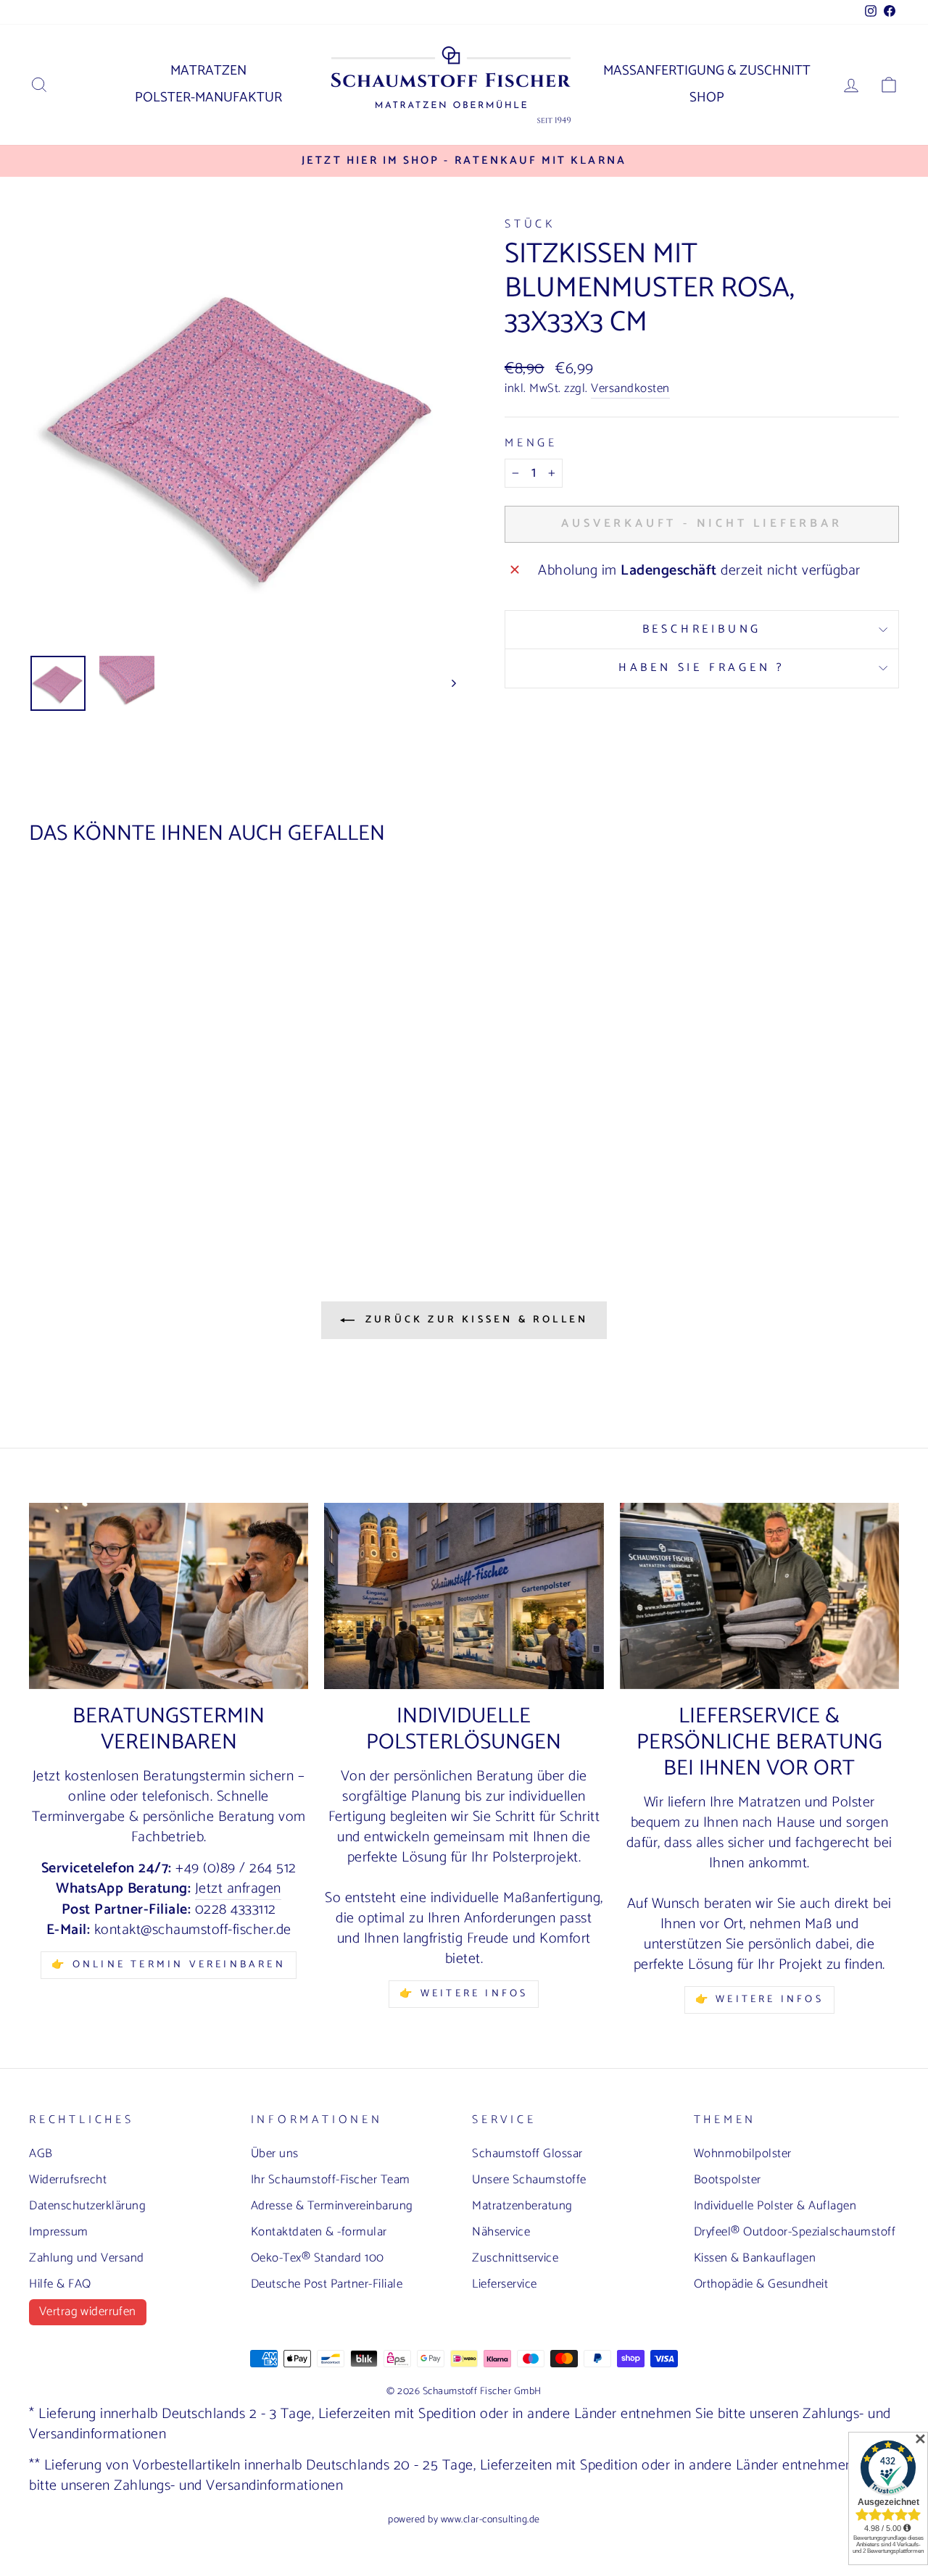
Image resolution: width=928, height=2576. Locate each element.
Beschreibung (702, 629)
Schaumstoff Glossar (527, 2154)
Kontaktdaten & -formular (319, 2232)
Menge (531, 443)
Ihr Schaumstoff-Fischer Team (331, 2180)
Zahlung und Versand (87, 2258)
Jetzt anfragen (238, 1889)
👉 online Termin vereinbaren (168, 1965)
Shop (707, 97)
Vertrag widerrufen (88, 2312)
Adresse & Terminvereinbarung (332, 2206)
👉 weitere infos (464, 1994)
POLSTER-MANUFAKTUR (208, 97)
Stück (530, 224)
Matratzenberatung (522, 2206)
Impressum (59, 2232)
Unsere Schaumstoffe (529, 2180)
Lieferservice (505, 2284)
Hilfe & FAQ (60, 2284)
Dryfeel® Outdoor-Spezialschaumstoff (795, 2232)
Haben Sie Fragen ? (702, 668)
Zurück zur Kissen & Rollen (474, 1320)
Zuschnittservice (515, 2258)
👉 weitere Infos (759, 2000)
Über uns (275, 2154)
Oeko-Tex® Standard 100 (318, 2258)
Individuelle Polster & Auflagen (775, 2206)
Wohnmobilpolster (743, 2154)
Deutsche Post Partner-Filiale (327, 2284)
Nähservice (501, 2232)
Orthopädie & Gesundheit (761, 2284)
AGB (41, 2154)
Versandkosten (630, 389)
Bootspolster (728, 2180)
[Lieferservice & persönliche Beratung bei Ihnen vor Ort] (759, 1596)
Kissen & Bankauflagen (755, 2258)
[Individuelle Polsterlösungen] (464, 1596)
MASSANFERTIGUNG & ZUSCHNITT (707, 71)
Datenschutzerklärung (87, 2206)
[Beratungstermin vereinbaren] (169, 1596)
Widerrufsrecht (68, 2180)
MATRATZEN (208, 71)
